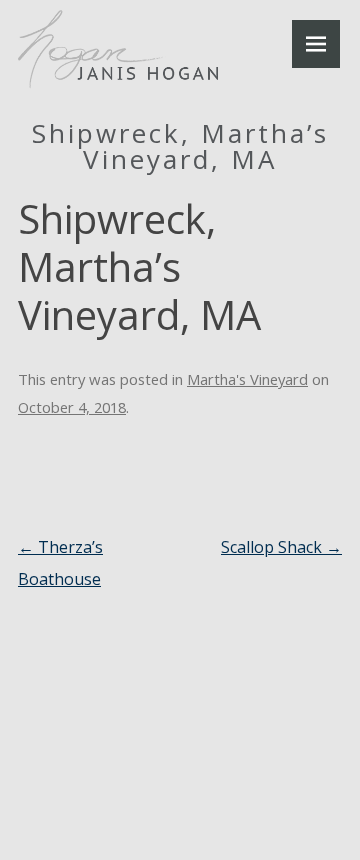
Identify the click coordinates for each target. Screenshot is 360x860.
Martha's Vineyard (247, 379)
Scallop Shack (281, 547)
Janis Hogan (118, 49)
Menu (316, 44)
